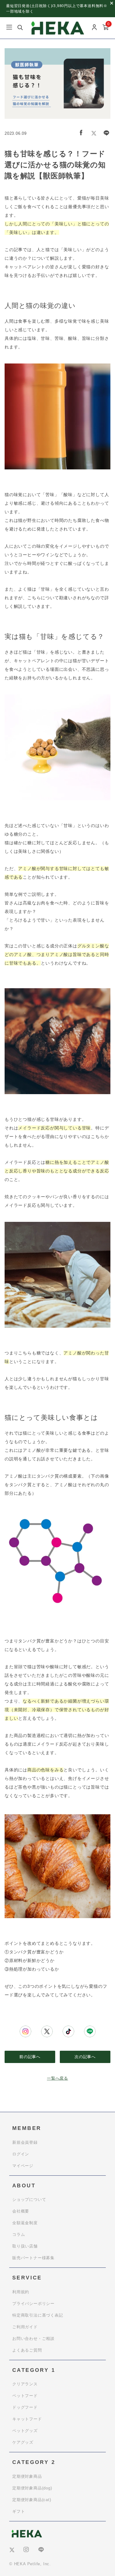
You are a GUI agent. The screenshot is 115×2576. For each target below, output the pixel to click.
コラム (19, 2234)
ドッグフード (25, 2407)
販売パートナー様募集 (33, 2258)
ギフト (19, 2511)
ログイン (21, 2154)
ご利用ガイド (25, 2327)
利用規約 (21, 2292)
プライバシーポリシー (33, 2304)
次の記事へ (85, 2057)
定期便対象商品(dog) (32, 2488)
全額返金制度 (25, 2223)
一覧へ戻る (57, 2078)
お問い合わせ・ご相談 (33, 2339)
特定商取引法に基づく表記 (38, 2315)
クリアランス (25, 2384)
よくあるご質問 (27, 2350)
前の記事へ (30, 2057)
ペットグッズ (25, 2431)
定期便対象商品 (27, 2476)
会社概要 (21, 2211)
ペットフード (25, 2396)
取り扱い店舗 (25, 2246)
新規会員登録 (25, 2142)
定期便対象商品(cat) (32, 2500)
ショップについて (29, 2199)
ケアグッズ (23, 2442)
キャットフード (27, 2419)
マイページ (23, 2166)
